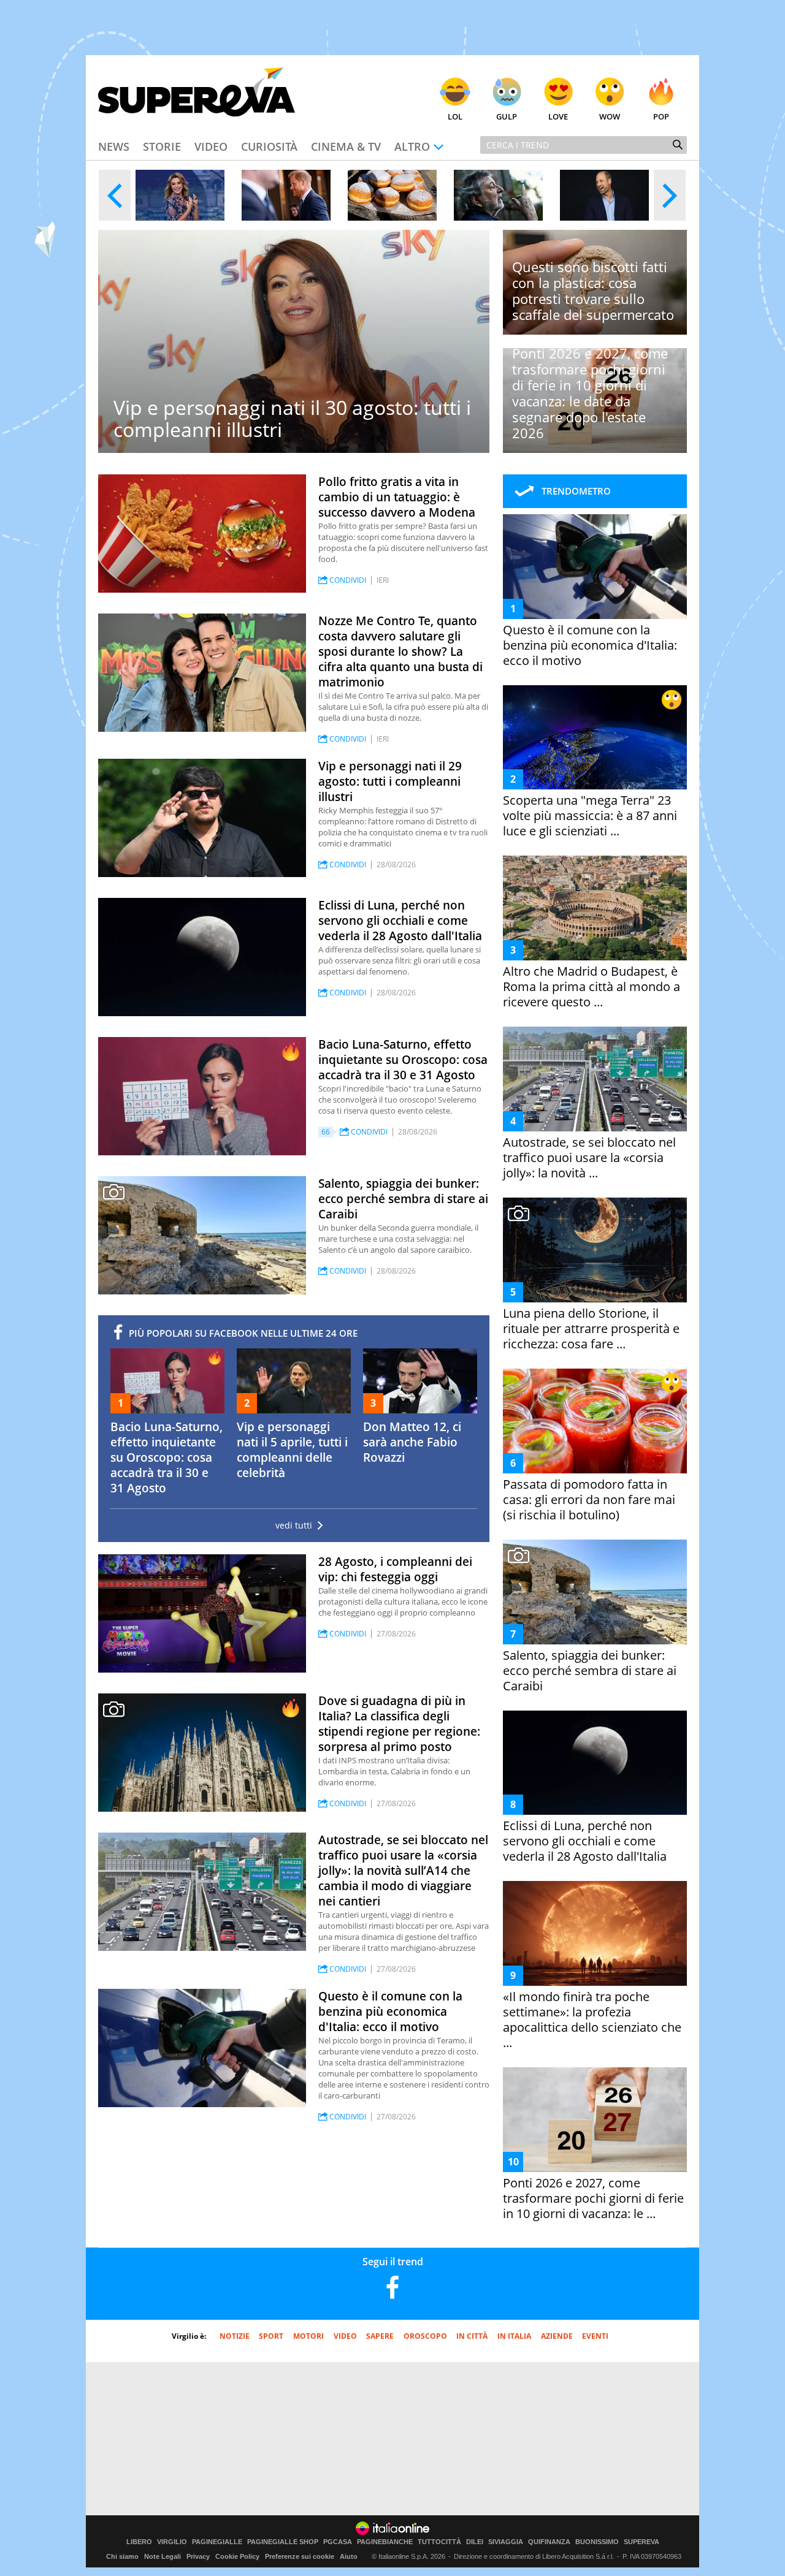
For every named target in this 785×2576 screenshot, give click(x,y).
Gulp (507, 116)
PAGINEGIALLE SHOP (283, 2542)
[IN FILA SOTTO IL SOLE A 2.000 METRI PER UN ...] (392, 195)
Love (558, 116)
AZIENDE (557, 2336)
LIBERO (139, 2542)
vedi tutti (294, 1525)
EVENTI (595, 2336)
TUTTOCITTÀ (439, 2542)
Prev (115, 195)
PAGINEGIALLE (217, 2542)
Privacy (198, 2556)
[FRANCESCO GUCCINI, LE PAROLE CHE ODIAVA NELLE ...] (498, 195)
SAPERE (380, 2336)
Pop (661, 116)
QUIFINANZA (549, 2542)
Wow (610, 116)
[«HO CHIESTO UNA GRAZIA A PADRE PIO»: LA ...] (180, 195)
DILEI (475, 2542)
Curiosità (269, 146)
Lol (455, 116)
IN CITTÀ (472, 2336)
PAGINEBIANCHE (385, 2542)
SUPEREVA (641, 2542)
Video (211, 146)
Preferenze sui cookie (300, 2556)
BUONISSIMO (597, 2542)
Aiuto (349, 2556)
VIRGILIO (172, 2542)
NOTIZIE (235, 2336)
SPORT (271, 2336)
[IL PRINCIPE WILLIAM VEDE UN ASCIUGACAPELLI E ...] (604, 195)
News (114, 146)
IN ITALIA (514, 2336)
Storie (162, 146)
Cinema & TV (346, 146)
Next (670, 195)
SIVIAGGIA (506, 2542)
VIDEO (345, 2336)
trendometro (576, 491)
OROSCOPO (425, 2336)
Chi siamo (122, 2556)
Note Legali (163, 2556)
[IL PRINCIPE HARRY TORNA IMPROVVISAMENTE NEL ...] (286, 195)
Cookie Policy (237, 2556)
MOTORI (308, 2336)
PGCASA (338, 2542)
